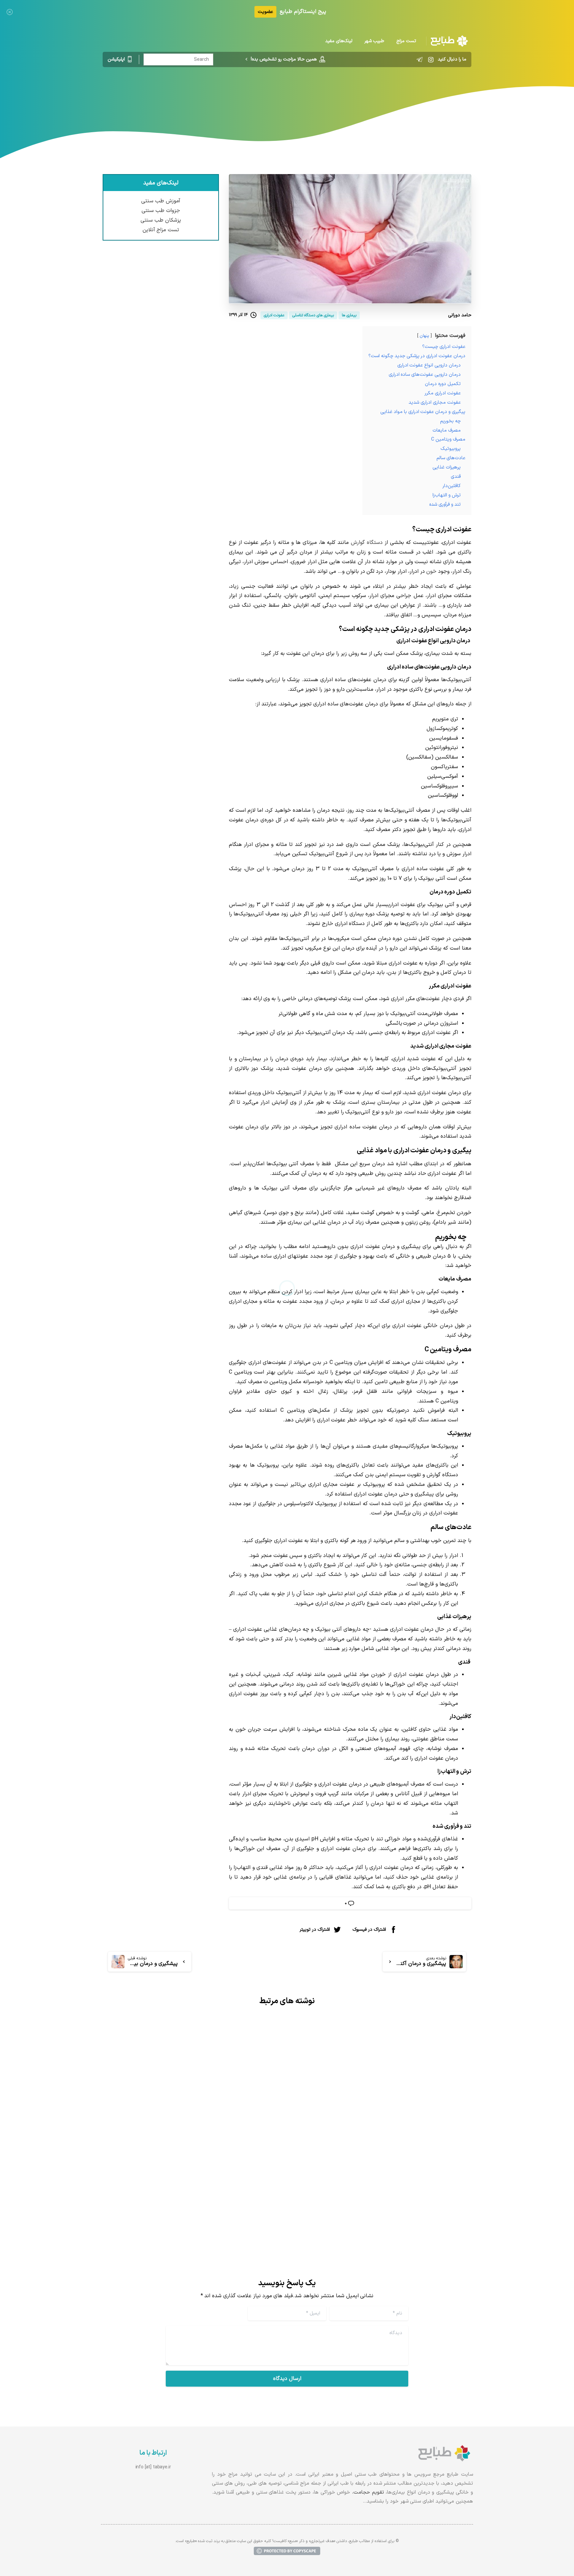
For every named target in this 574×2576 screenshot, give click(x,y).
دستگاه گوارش (367, 543)
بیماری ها (382, 95)
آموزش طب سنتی (161, 201)
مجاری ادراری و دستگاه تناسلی (331, 95)
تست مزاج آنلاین (161, 230)
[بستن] (10, 12)
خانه (404, 95)
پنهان (424, 336)
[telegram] (420, 59)
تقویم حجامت (369, 2492)
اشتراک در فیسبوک (369, 1930)
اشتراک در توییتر (315, 1930)
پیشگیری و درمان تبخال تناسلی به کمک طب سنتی (196, 2158)
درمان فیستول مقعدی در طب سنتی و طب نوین (390, 2177)
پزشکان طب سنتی (161, 220)
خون (431, 571)
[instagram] (431, 59)
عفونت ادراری (277, 95)
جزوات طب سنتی (161, 211)
